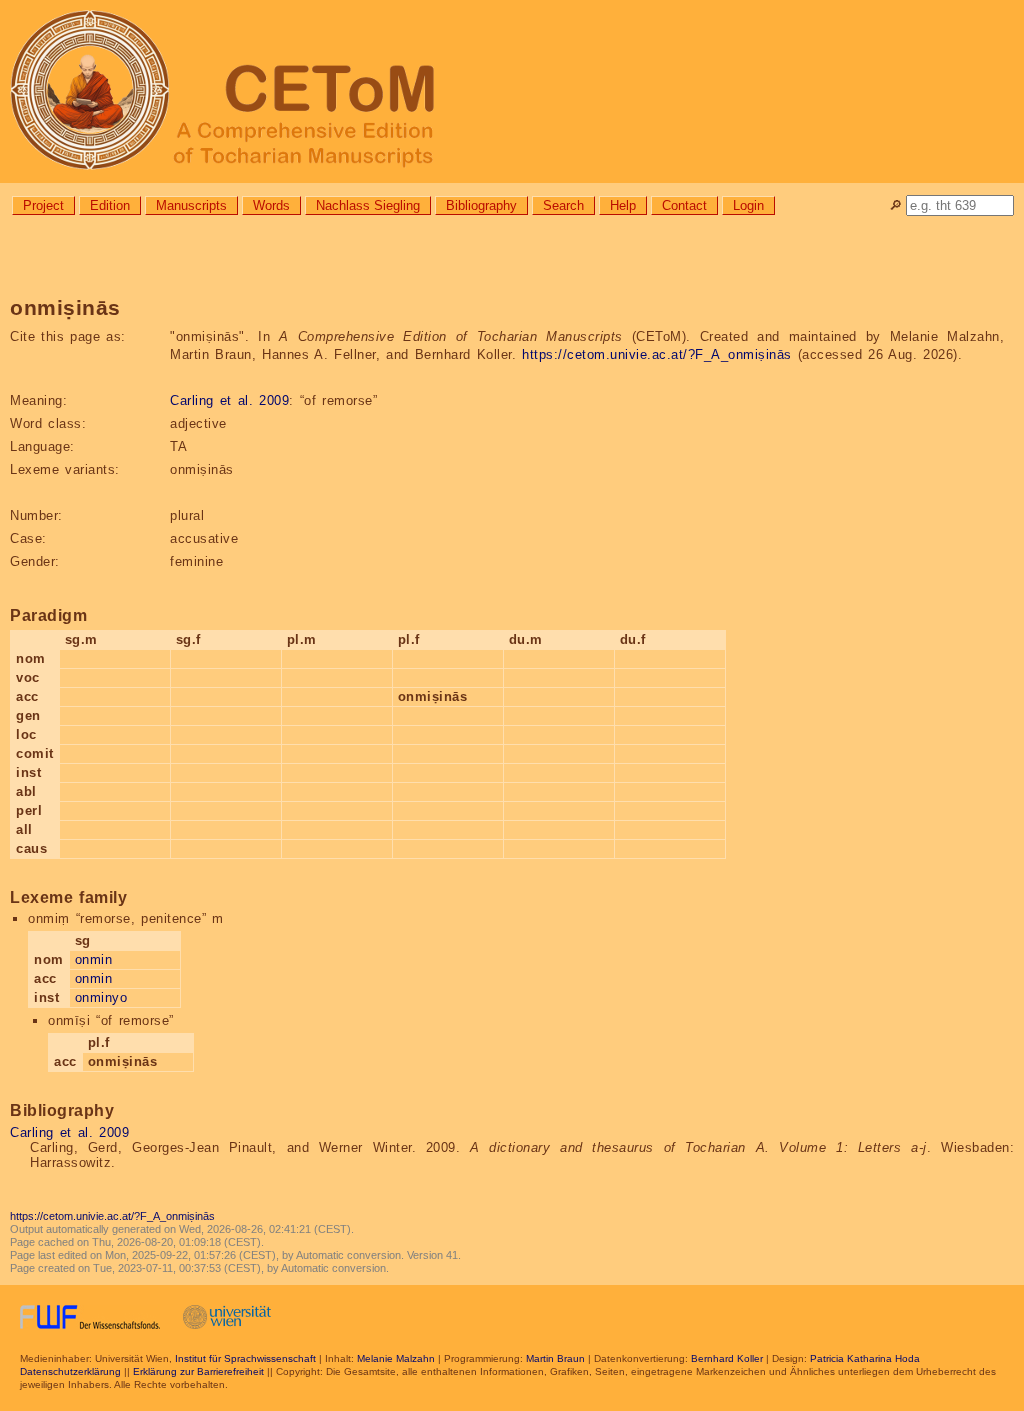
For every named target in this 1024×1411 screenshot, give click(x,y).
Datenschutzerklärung (70, 1371)
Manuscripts (191, 205)
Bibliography (481, 205)
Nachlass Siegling (368, 205)
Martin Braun (555, 1358)
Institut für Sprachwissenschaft (245, 1358)
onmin (94, 959)
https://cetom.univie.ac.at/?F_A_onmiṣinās (657, 354)
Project (43, 205)
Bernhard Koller (727, 1358)
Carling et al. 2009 (229, 400)
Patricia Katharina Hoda (865, 1358)
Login (748, 205)
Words (271, 205)
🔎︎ (895, 205)
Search (563, 205)
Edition (110, 205)
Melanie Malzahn (396, 1358)
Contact (684, 205)
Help (623, 205)
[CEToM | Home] (512, 91)
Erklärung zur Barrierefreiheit (198, 1371)
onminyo (101, 997)
